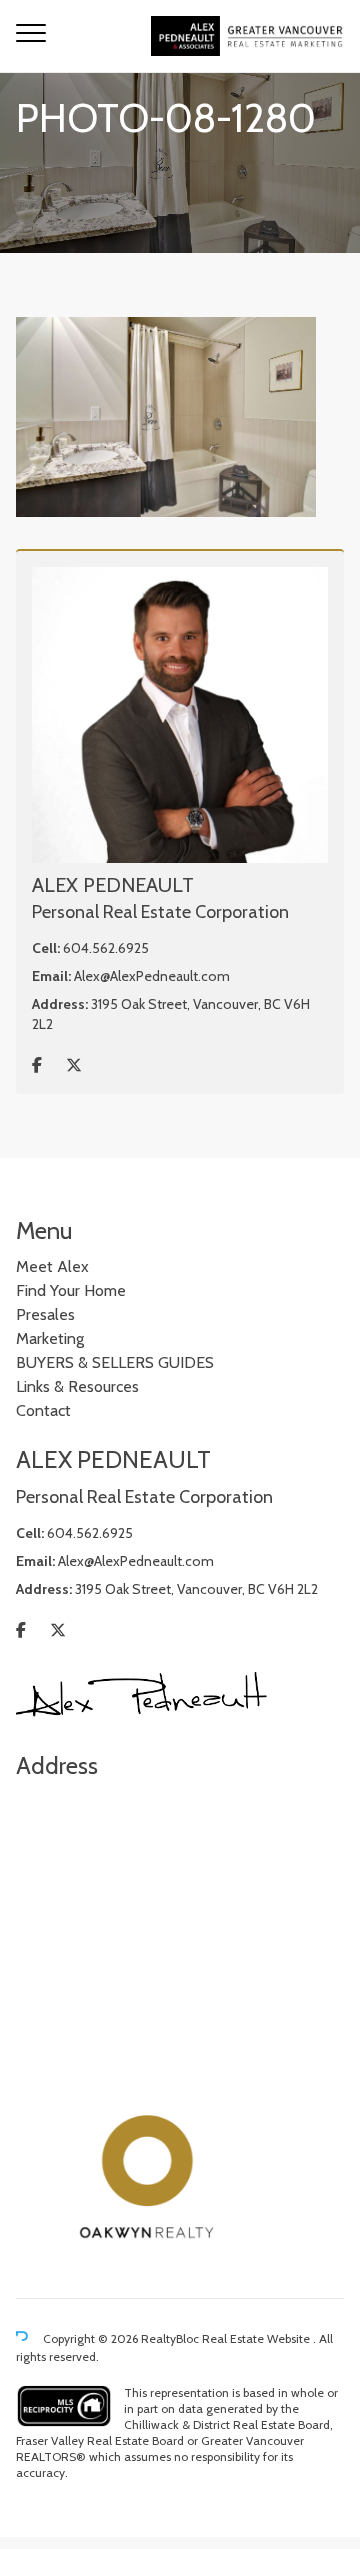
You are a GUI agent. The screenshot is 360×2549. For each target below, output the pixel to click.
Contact (43, 1410)
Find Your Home (71, 1290)
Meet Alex (52, 1266)
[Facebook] (37, 1065)
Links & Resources (77, 1386)
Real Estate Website (257, 2338)
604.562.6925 (106, 948)
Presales (45, 1314)
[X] (74, 1065)
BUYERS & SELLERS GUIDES (115, 1362)
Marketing (50, 1338)
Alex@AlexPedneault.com (152, 976)
